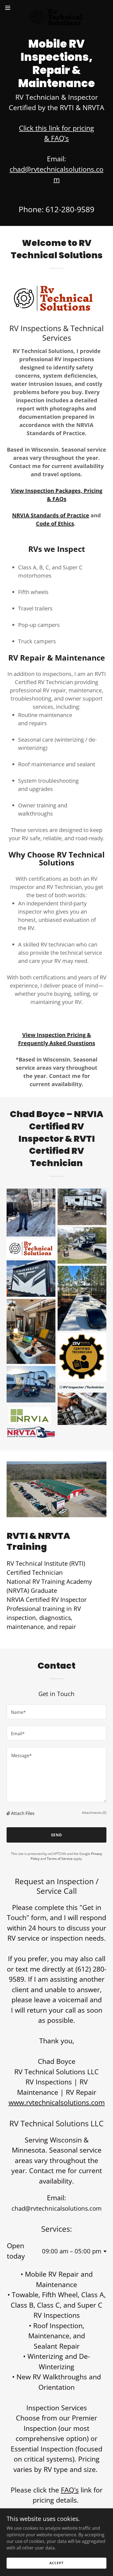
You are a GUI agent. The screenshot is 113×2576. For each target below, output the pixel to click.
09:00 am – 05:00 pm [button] (72, 2251)
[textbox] (56, 1712)
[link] (56, 8)
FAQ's (70, 2490)
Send (57, 1835)
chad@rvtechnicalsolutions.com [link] (56, 2208)
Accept (56, 2563)
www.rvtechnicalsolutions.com (57, 2102)
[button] (10, 8)
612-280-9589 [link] (70, 209)
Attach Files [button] (23, 1813)
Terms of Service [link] (60, 1859)
